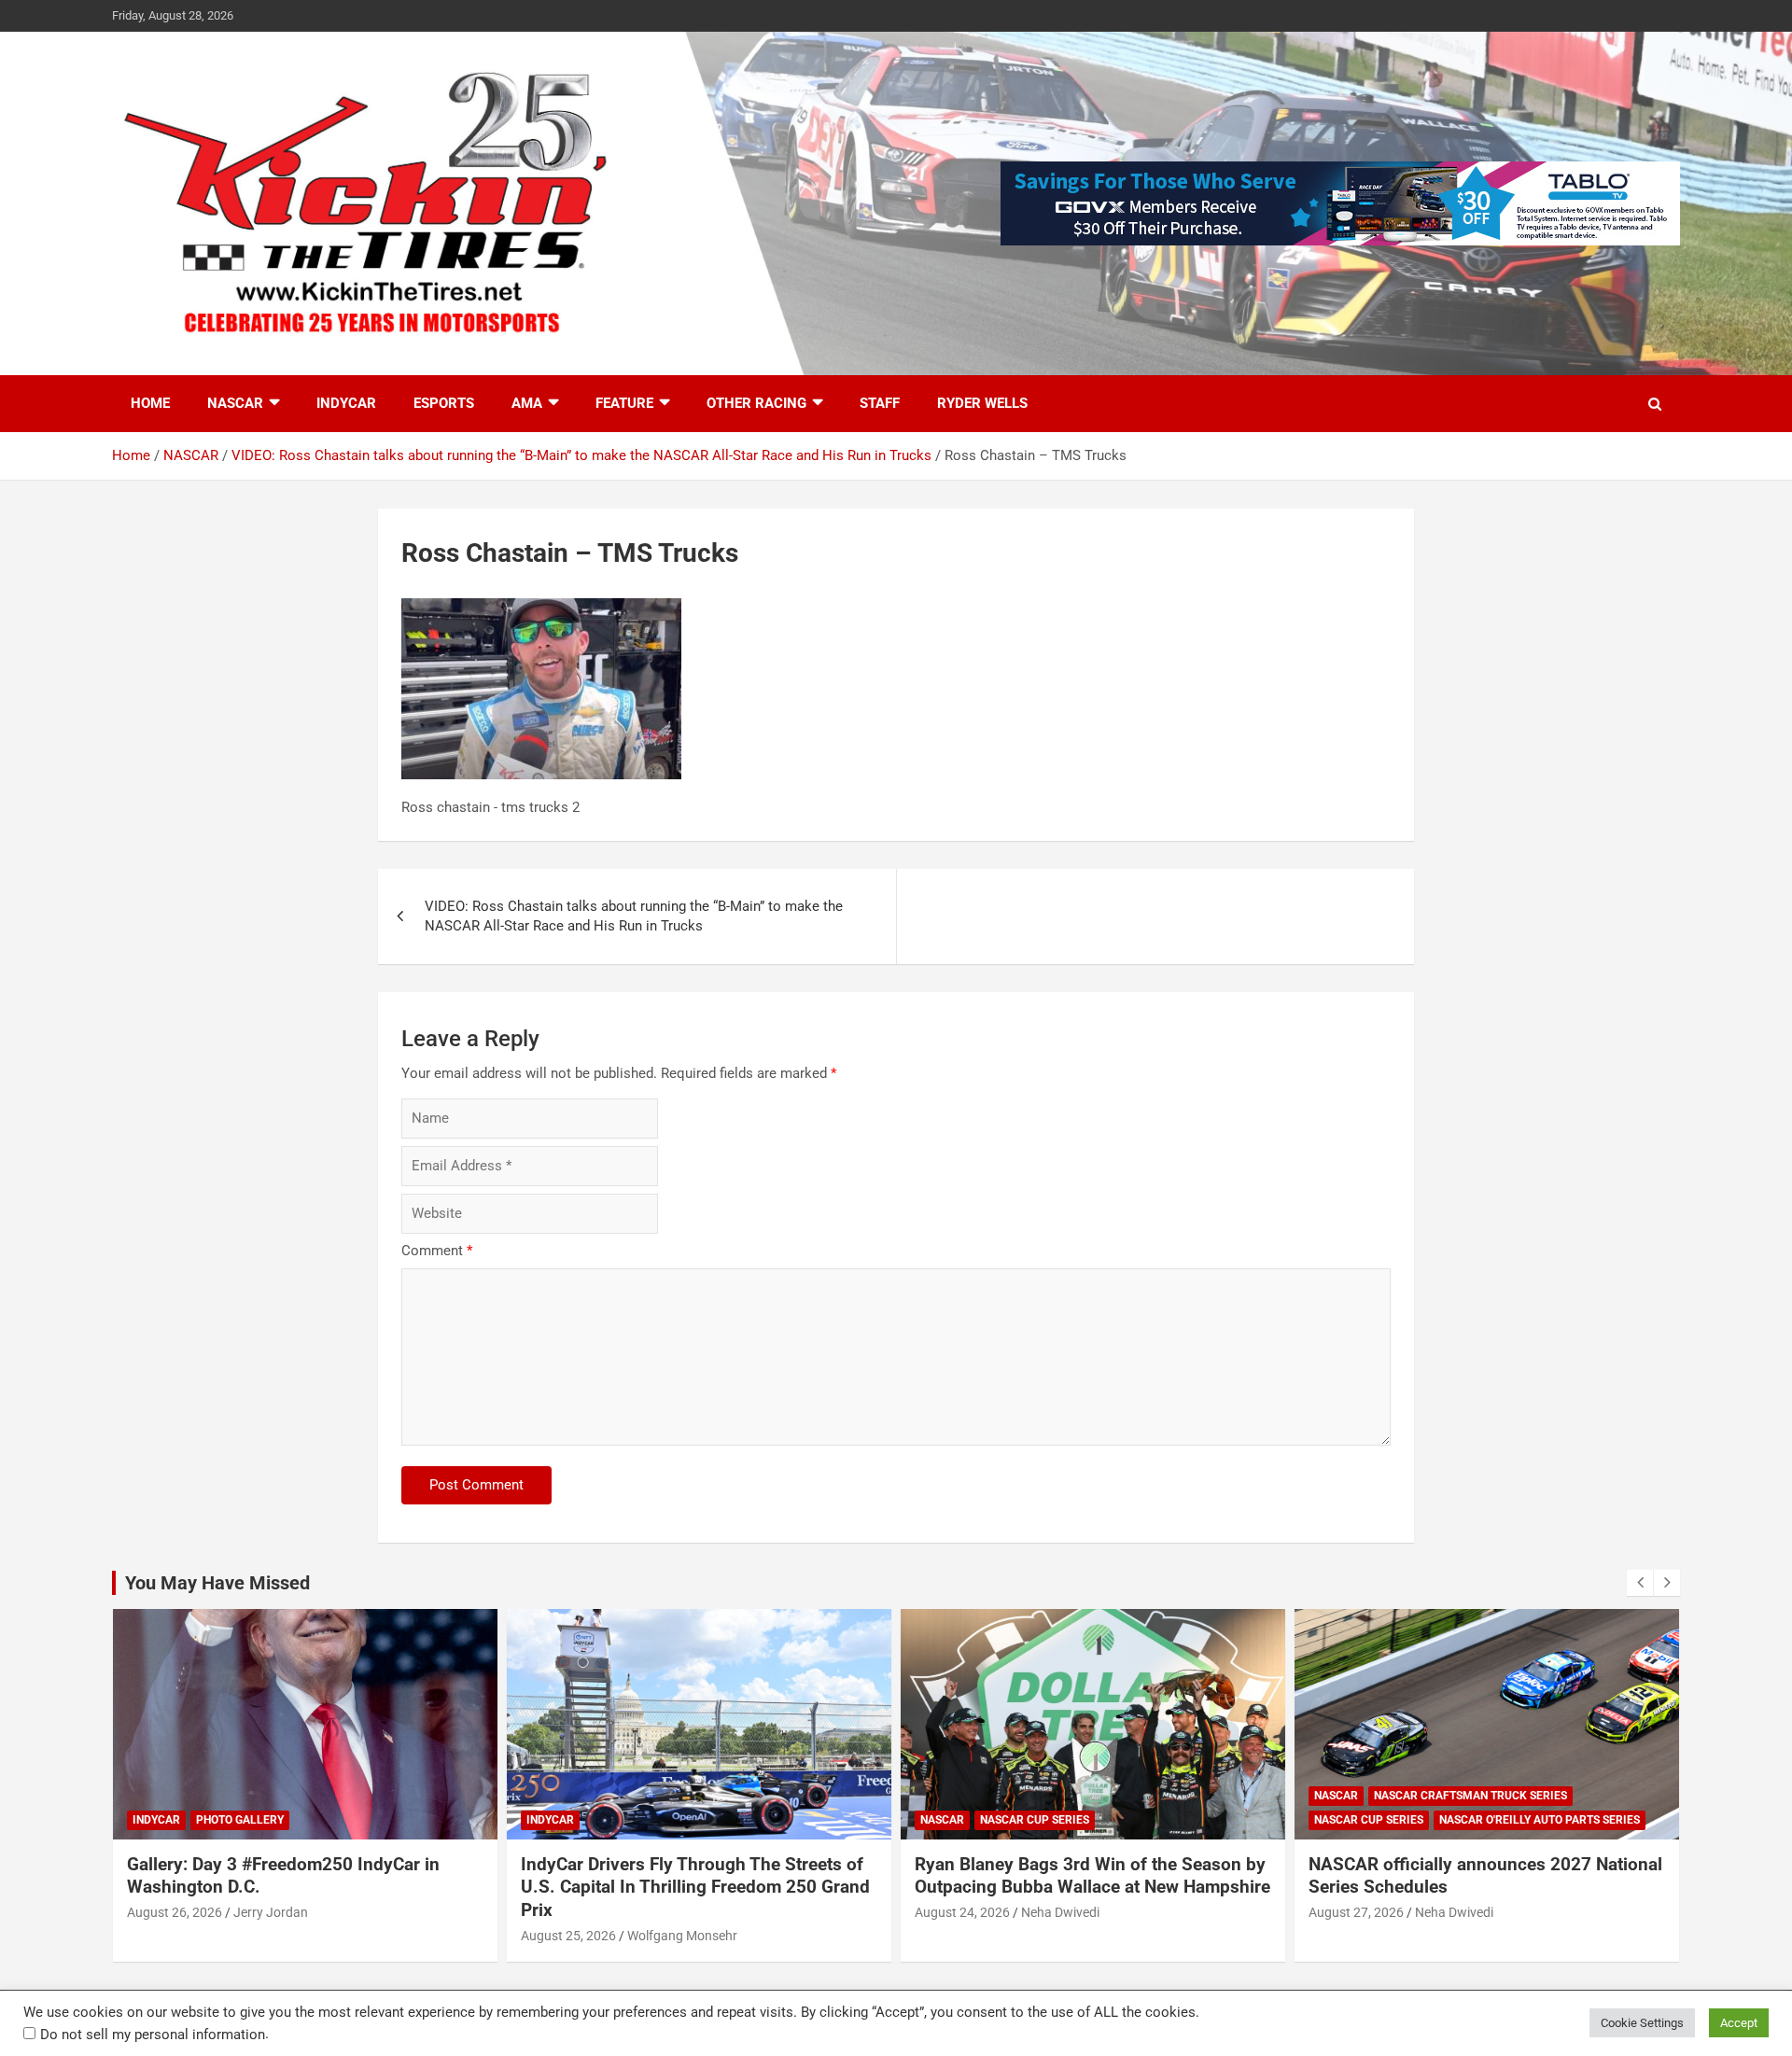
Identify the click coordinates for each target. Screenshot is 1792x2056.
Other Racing (756, 403)
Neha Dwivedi (1060, 1912)
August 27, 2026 (1356, 1912)
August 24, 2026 (962, 1912)
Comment (437, 1251)
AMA (527, 403)
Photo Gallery (240, 1820)
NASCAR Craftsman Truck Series (1470, 1796)
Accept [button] (1739, 2023)
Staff (880, 403)
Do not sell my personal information (153, 2035)
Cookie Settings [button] (1642, 2023)
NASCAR (235, 403)
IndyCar (346, 403)
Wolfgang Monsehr (682, 1936)
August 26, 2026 (175, 1912)
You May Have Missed (217, 1583)
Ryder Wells (982, 403)
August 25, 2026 (568, 1936)
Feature (624, 403)
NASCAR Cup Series (1035, 1820)
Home (150, 403)
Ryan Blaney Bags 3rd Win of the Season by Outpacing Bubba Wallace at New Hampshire (1092, 1876)
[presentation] (1640, 1583)
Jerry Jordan (271, 1912)
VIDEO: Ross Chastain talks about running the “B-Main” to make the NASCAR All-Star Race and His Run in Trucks (634, 916)
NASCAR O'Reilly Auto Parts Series (1540, 1820)
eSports (444, 403)
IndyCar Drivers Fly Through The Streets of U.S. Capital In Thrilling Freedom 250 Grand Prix (695, 1887)
